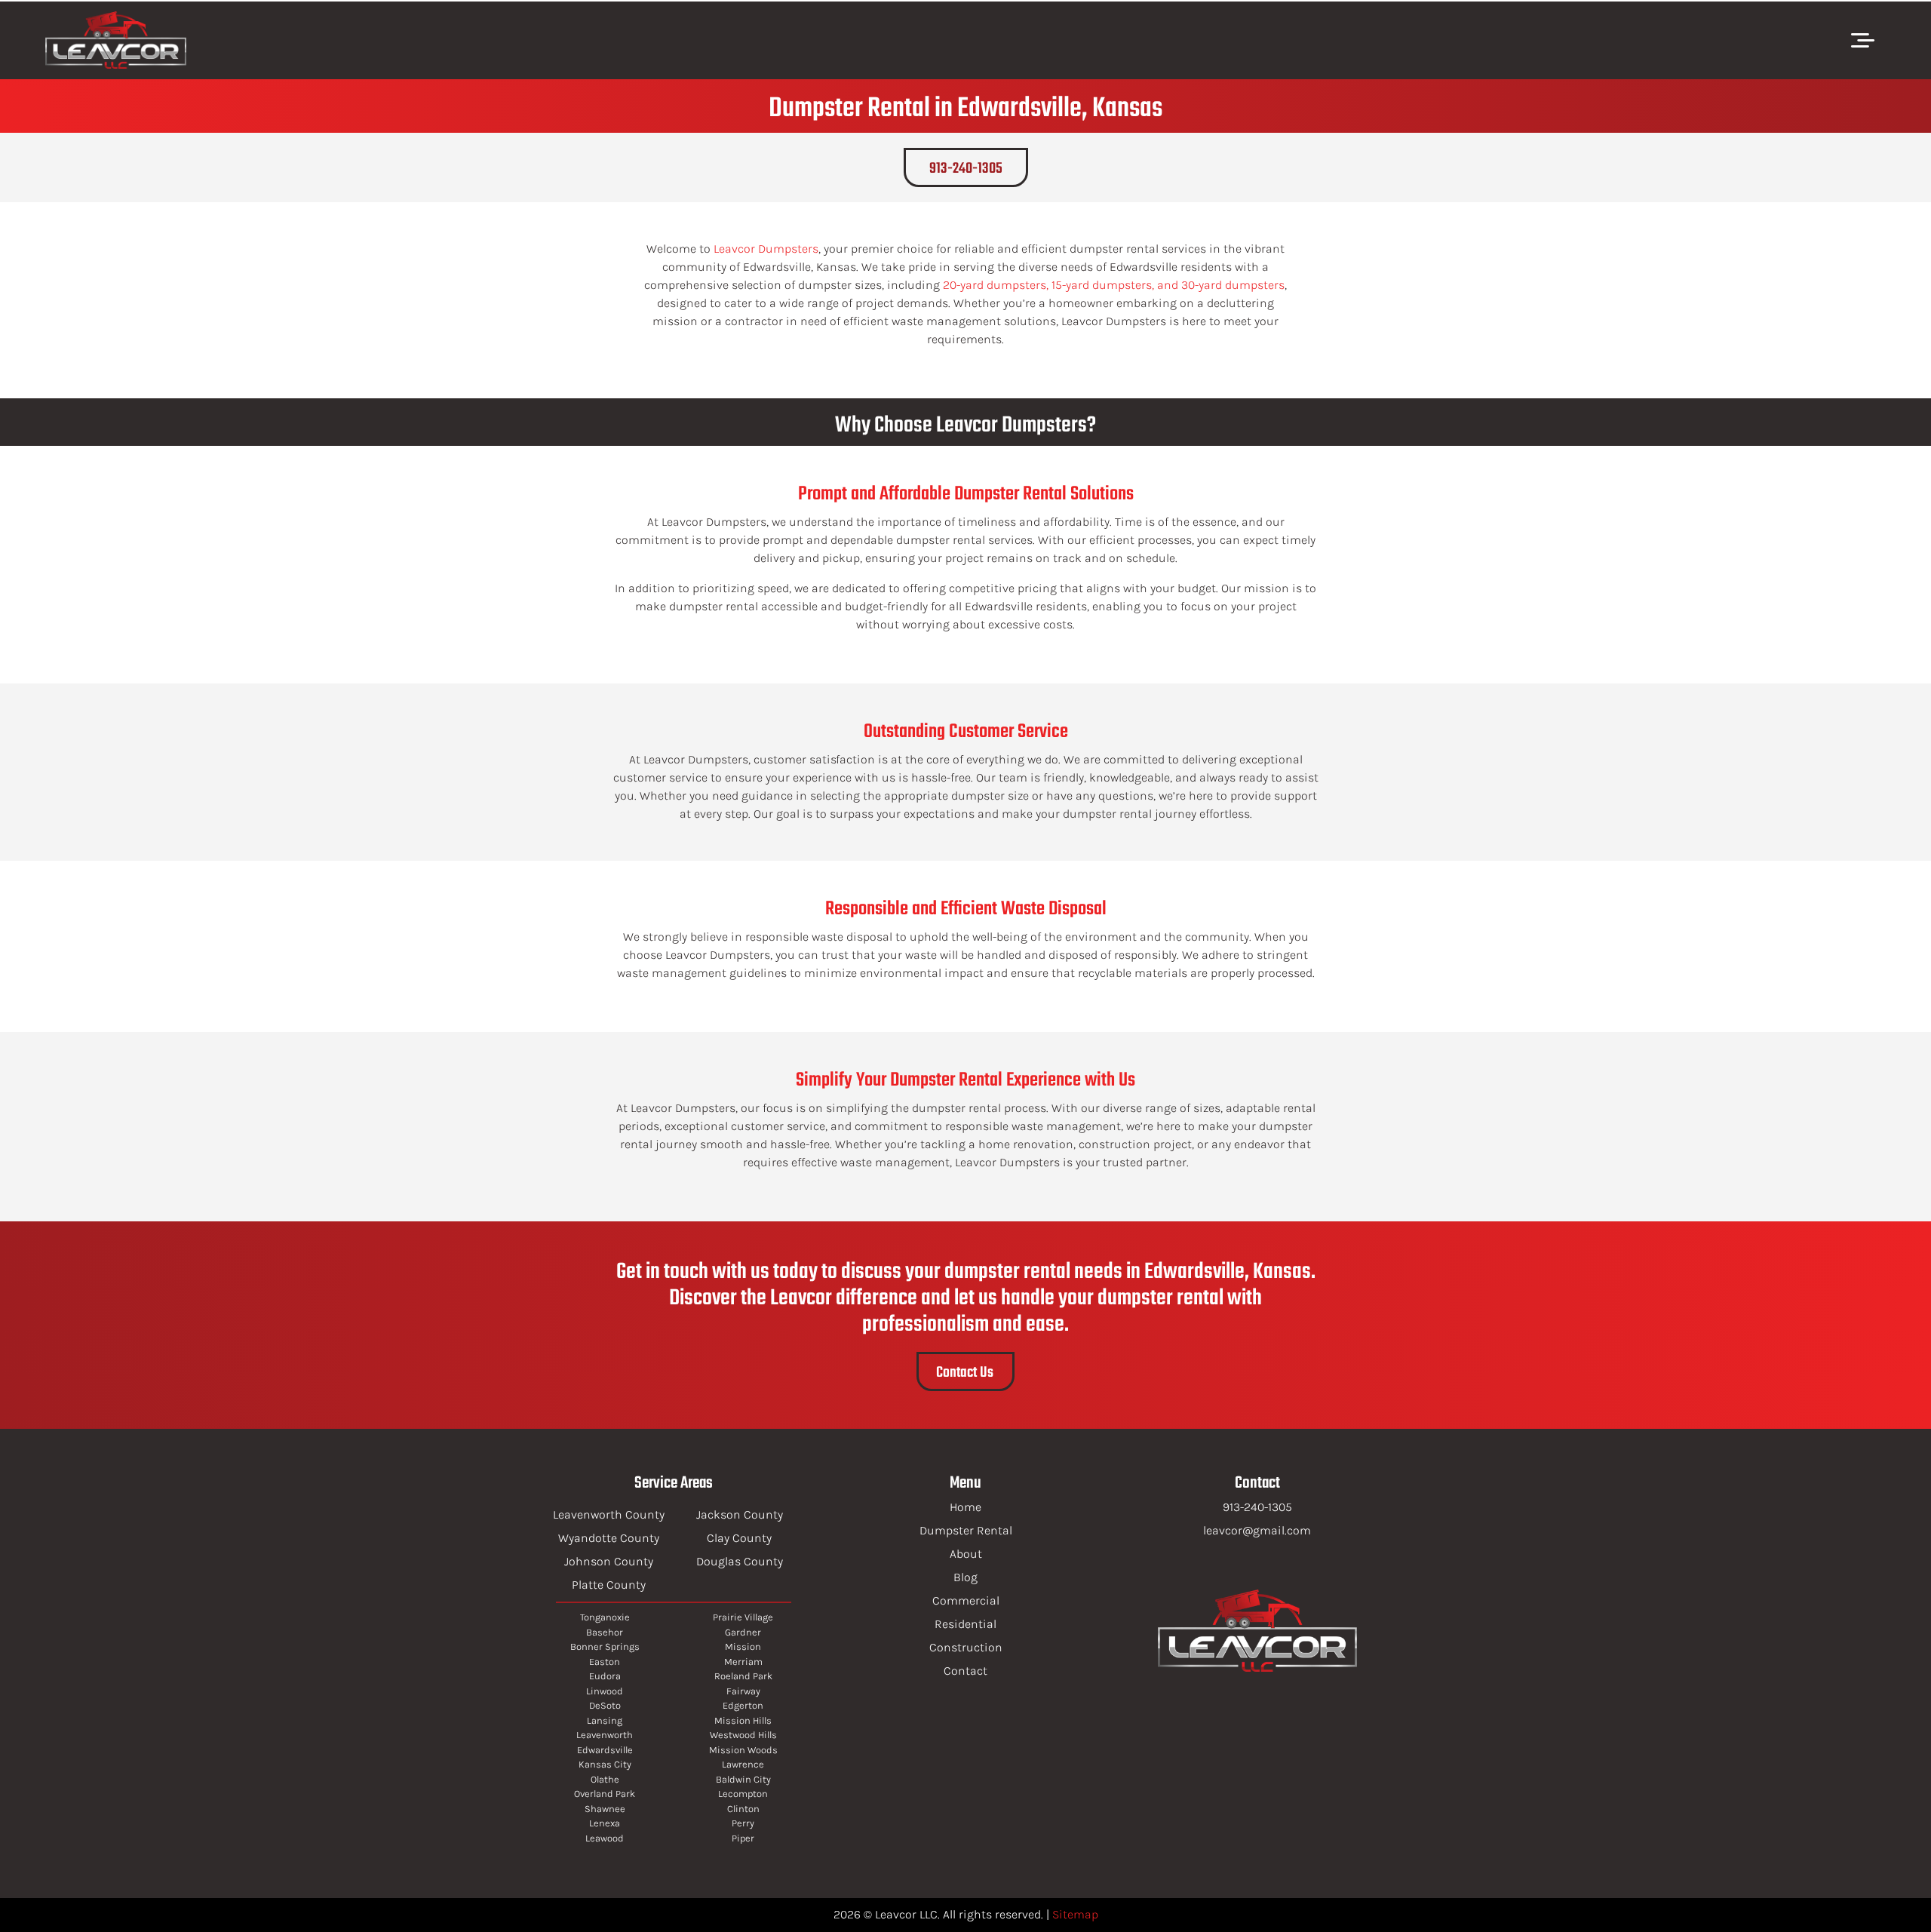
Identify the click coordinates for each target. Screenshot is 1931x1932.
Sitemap (1075, 1914)
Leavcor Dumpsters (766, 249)
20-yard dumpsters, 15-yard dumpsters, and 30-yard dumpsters (1114, 285)
